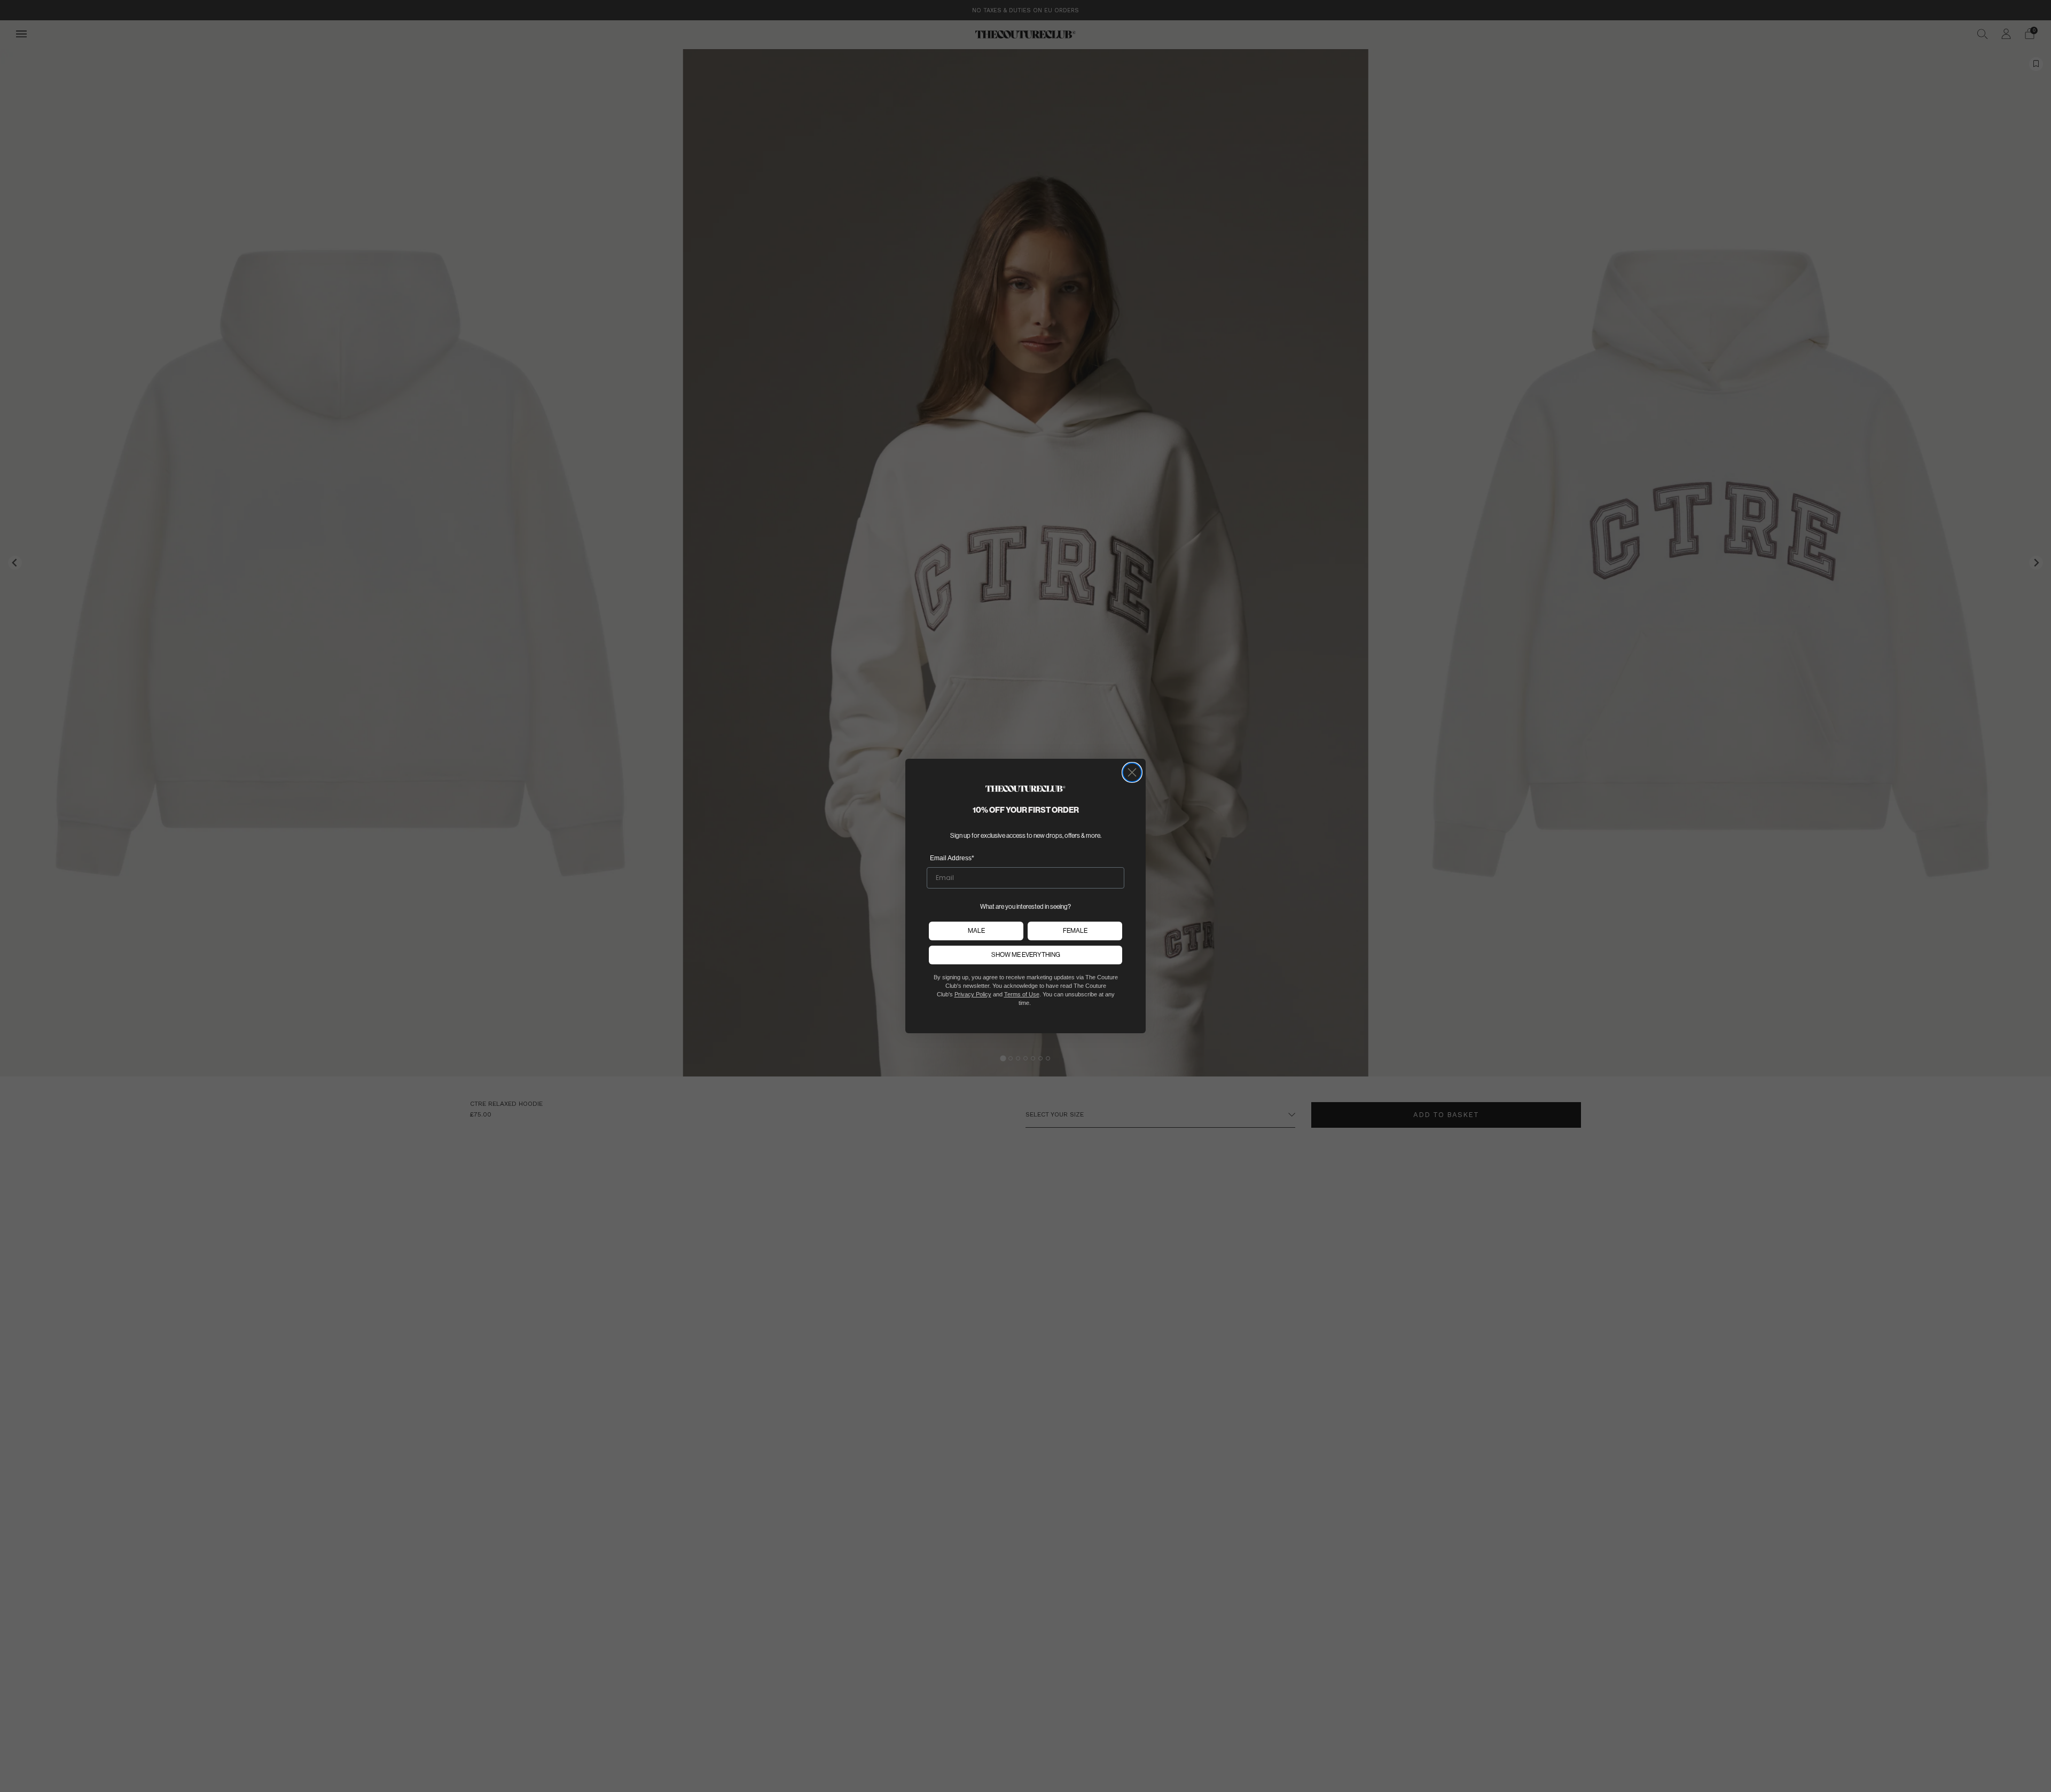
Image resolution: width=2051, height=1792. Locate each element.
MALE (976, 930)
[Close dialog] (1132, 772)
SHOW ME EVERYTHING (1026, 954)
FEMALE (1075, 930)
